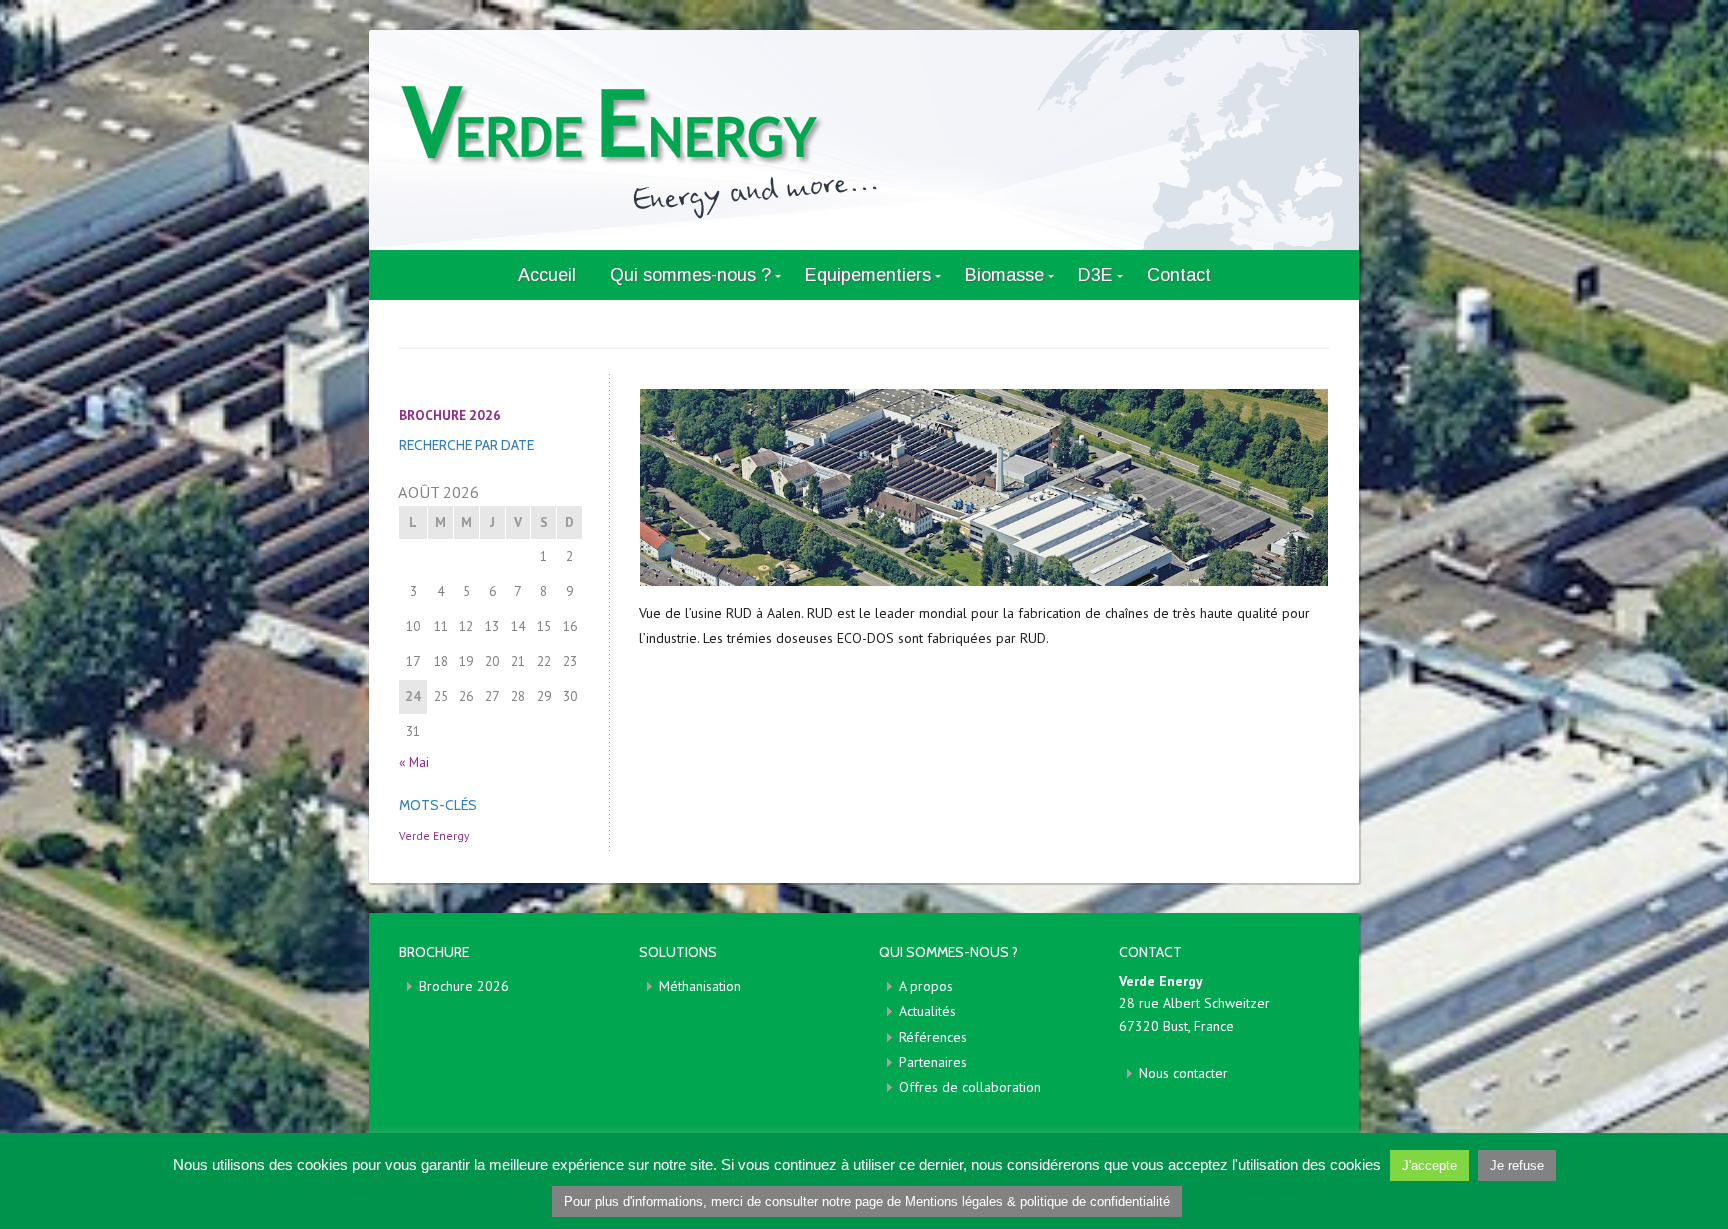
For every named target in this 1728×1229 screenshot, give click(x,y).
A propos (926, 986)
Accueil (547, 275)
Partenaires (933, 1062)
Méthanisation (700, 986)
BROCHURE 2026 (450, 415)
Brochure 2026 (464, 986)
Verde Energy (434, 835)
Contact (1179, 275)
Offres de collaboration (970, 1087)
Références (933, 1037)
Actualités (927, 1011)
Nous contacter (1183, 1073)
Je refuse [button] (1517, 1165)
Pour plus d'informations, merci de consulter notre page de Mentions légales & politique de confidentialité (867, 1201)
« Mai (414, 762)
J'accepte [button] (1429, 1165)
